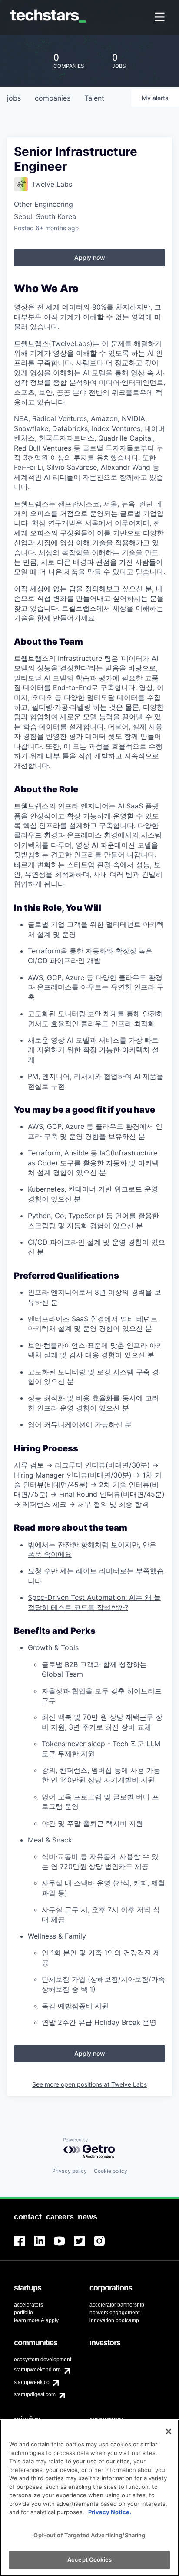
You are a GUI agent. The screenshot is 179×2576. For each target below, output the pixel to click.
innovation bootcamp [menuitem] (114, 2320)
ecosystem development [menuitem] (43, 2360)
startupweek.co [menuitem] (32, 2382)
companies (53, 98)
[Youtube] (64, 2246)
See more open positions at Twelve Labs (89, 2084)
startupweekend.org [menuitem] (37, 2370)
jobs (14, 98)
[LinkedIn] (44, 2246)
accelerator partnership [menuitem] (117, 2305)
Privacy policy (70, 2171)
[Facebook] (24, 2246)
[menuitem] (161, 18)
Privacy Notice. (110, 2512)
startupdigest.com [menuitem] (35, 2394)
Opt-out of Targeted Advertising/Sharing (89, 2535)
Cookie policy (111, 2171)
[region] (89, 2498)
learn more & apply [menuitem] (36, 2320)
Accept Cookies (89, 2559)
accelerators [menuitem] (28, 2305)
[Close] (169, 2431)
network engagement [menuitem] (114, 2313)
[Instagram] (104, 2246)
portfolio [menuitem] (23, 2313)
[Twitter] (84, 2246)
